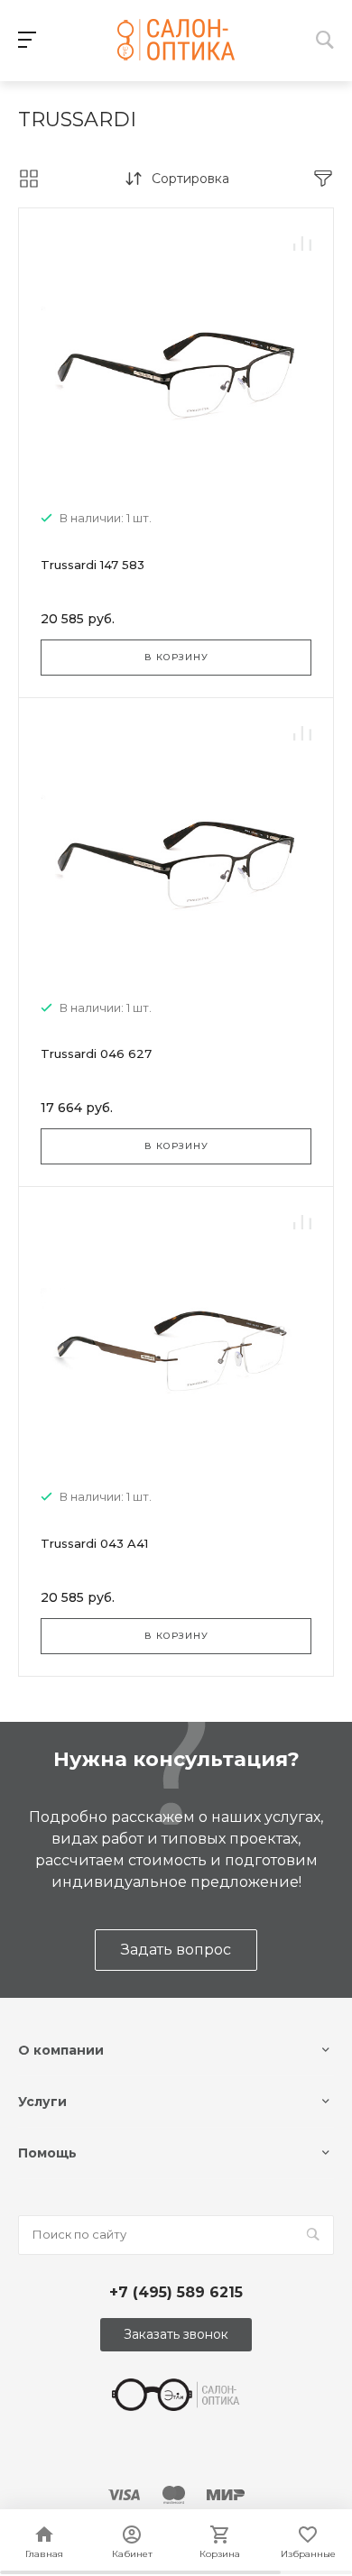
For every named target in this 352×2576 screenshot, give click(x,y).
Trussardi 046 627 (96, 1053)
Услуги (42, 2102)
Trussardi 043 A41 (94, 1543)
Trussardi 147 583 (93, 565)
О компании (61, 2050)
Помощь (47, 2153)
